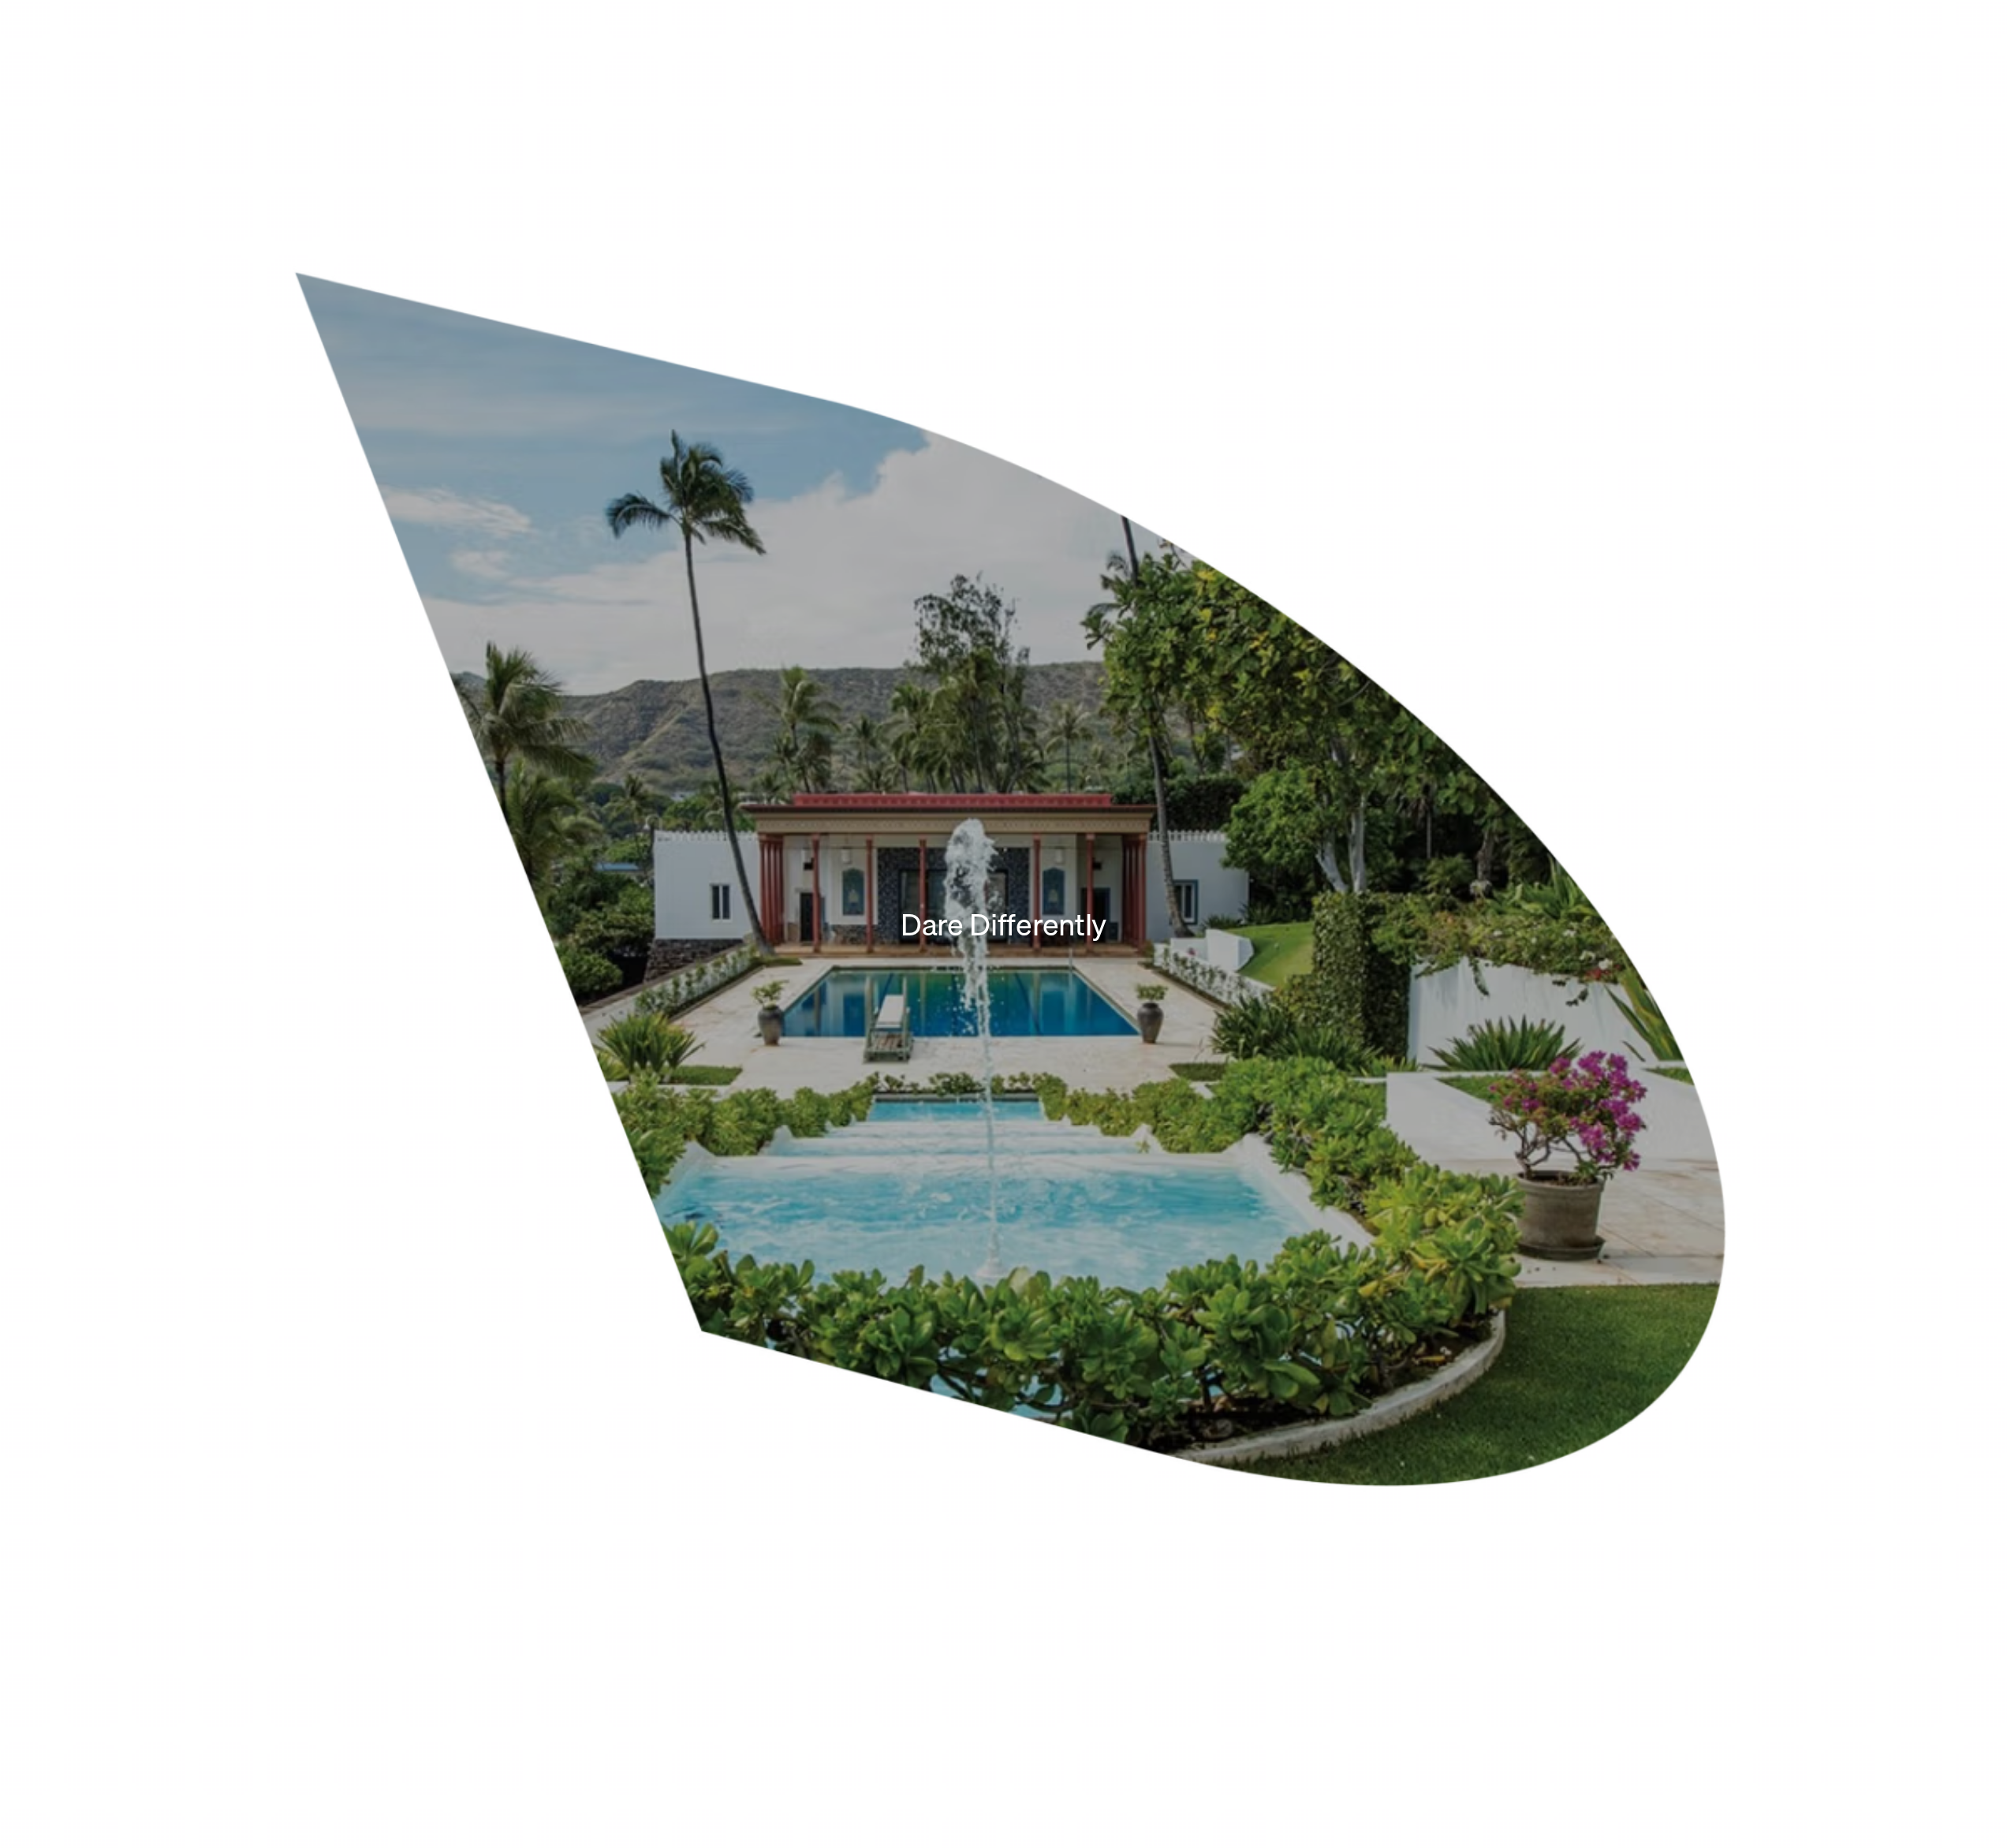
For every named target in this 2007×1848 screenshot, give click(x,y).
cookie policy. (1726, 1779)
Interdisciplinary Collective (1311, 368)
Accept (1850, 1788)
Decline (1928, 1788)
